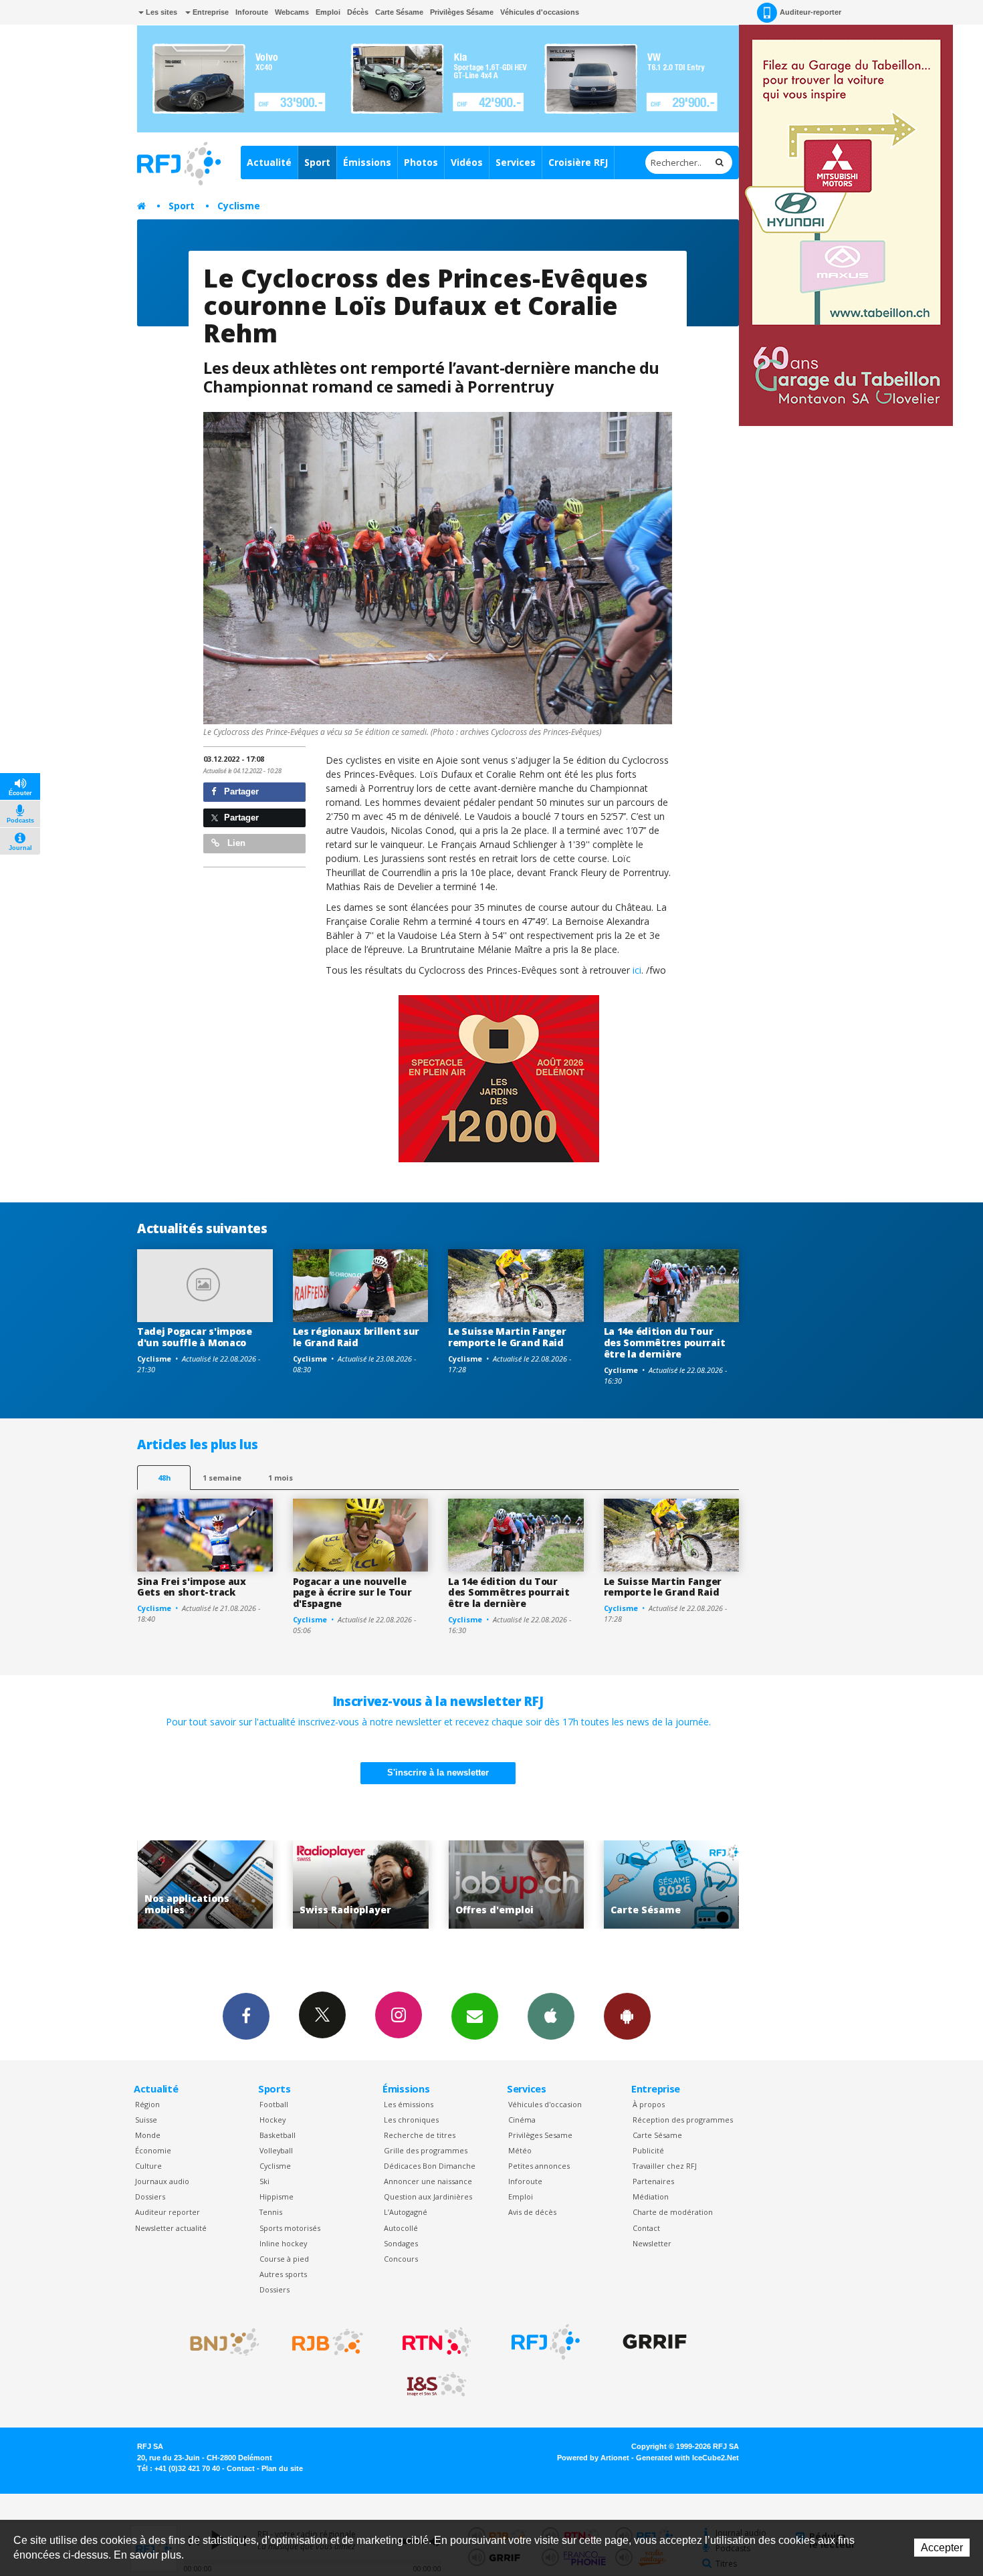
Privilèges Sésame (462, 12)
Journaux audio (162, 2181)
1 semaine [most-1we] (222, 1478)
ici (636, 970)
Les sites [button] (160, 12)
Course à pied (284, 2259)
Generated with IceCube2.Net (687, 2458)
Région (147, 2104)
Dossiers (150, 2196)
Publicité (648, 2150)
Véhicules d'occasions (540, 12)
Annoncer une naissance (428, 2181)
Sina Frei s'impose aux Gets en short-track (192, 1587)
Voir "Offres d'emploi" (362, 1885)
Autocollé (401, 2228)
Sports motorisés (290, 2228)
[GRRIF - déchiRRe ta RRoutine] (655, 2342)
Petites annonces (539, 2166)
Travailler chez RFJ (665, 2166)
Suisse (146, 2120)
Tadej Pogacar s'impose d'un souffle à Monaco (195, 1337)
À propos (649, 2104)
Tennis (271, 2212)
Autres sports (283, 2274)
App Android (627, 2016)
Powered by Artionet (593, 2458)
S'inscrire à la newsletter (438, 1773)
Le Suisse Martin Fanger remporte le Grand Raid (507, 1337)
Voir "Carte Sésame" (517, 1885)
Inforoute (252, 12)
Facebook (246, 2016)
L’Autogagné (406, 2212)
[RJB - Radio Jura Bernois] (328, 2342)
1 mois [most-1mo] (281, 1478)
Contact (646, 2228)
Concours (401, 2259)
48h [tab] (164, 1478)
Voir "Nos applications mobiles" (673, 1885)
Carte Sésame (399, 12)
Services (516, 162)
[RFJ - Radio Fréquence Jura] (546, 2342)
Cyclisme (239, 206)
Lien (235, 843)
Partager (240, 791)
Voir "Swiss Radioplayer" (206, 1885)
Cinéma (522, 2120)
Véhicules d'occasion (545, 2104)
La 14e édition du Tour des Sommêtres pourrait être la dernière (665, 1343)
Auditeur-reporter (810, 12)
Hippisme (277, 2196)
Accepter (942, 2548)
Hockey (272, 2120)
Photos (421, 162)
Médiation (651, 2196)
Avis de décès (532, 2212)
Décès (358, 12)
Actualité (269, 162)
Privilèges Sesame (540, 2135)
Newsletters (475, 2016)
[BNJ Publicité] (219, 2342)
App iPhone (551, 2016)
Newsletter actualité (171, 2228)
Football (274, 2104)
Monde (148, 2135)
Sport (317, 162)
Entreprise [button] (210, 12)
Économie (153, 2150)
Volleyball (276, 2150)
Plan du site (282, 2468)
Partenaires (653, 2181)
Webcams (292, 12)
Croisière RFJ (578, 162)
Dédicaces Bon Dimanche (430, 2166)
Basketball (278, 2135)
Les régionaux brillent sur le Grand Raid (356, 1337)
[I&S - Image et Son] (437, 2385)
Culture (148, 2166)
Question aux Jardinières (428, 2196)
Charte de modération (673, 2212)
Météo (520, 2150)
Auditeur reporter (168, 2212)
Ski (264, 2181)
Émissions (367, 162)
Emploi (328, 12)
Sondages (401, 2243)
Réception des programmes (683, 2120)
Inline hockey (283, 2243)
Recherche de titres (420, 2135)
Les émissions (409, 2104)
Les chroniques (411, 2120)
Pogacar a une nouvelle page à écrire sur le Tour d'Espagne (352, 1593)
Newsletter (652, 2243)
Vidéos (467, 162)
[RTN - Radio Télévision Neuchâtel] (437, 2342)
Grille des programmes (426, 2150)
